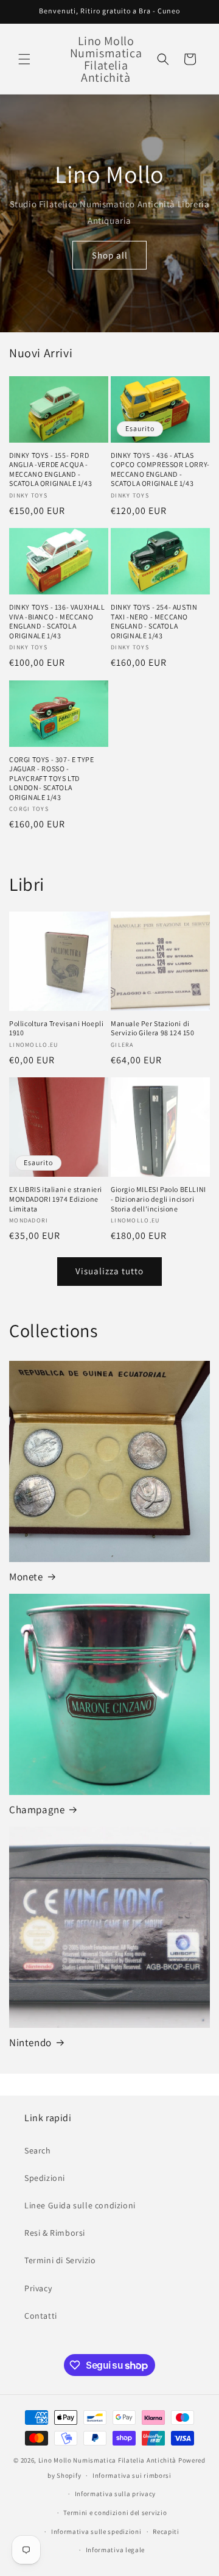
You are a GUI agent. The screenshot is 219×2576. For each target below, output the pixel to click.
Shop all (110, 255)
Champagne (37, 1810)
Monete (26, 1577)
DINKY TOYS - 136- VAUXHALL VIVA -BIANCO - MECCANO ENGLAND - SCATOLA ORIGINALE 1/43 (57, 621)
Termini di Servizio (60, 2260)
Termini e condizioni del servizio (115, 2513)
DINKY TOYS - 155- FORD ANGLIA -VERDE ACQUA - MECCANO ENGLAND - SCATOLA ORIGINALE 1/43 (50, 469)
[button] (24, 59)
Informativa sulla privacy (116, 2494)
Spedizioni (45, 2178)
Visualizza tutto (109, 1271)
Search (38, 2150)
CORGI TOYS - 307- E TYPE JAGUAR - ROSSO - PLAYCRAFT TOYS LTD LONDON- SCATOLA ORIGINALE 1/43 (51, 778)
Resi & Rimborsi (55, 2233)
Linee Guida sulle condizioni (80, 2205)
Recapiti (166, 2531)
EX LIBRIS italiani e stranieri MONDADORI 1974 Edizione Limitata (56, 1199)
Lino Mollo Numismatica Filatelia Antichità (107, 2460)
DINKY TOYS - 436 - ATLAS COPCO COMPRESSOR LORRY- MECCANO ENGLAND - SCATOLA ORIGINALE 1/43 (160, 469)
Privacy (38, 2288)
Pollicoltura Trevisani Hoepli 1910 (56, 1028)
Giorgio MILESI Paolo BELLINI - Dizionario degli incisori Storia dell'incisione (158, 1199)
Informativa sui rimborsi (132, 2475)
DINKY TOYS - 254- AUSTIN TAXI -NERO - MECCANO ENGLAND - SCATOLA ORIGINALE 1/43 (154, 621)
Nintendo (30, 2043)
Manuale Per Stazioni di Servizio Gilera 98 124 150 (153, 1028)
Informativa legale (116, 2550)
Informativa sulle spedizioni (96, 2531)
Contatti (41, 2316)
